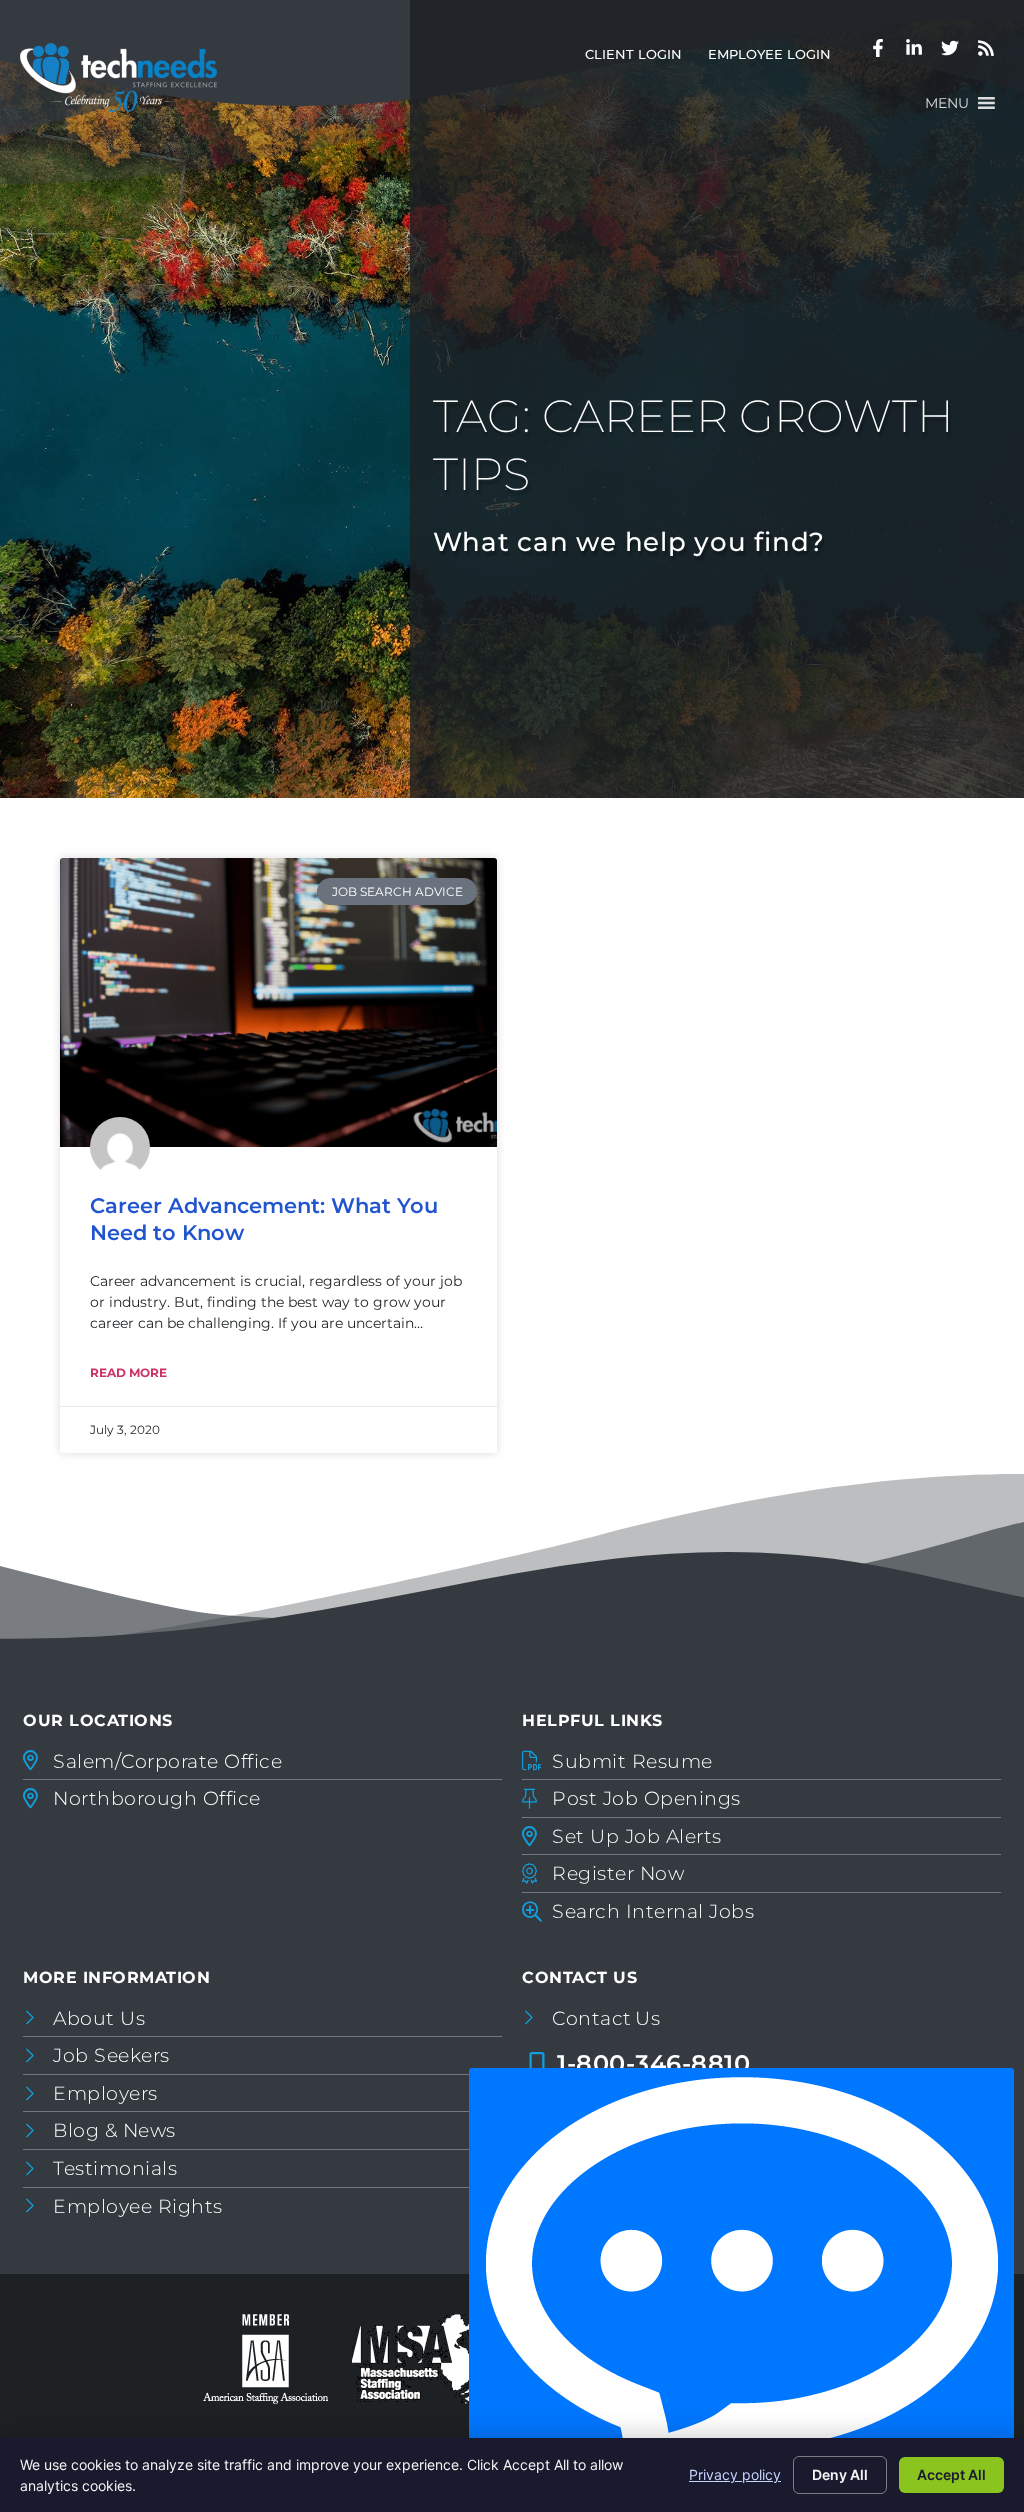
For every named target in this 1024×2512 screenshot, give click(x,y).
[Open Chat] (741, 2285)
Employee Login (776, 58)
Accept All (951, 2474)
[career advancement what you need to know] (278, 1002)
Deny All (840, 2474)
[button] (947, 103)
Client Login (640, 58)
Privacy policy (735, 2474)
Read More (128, 1372)
